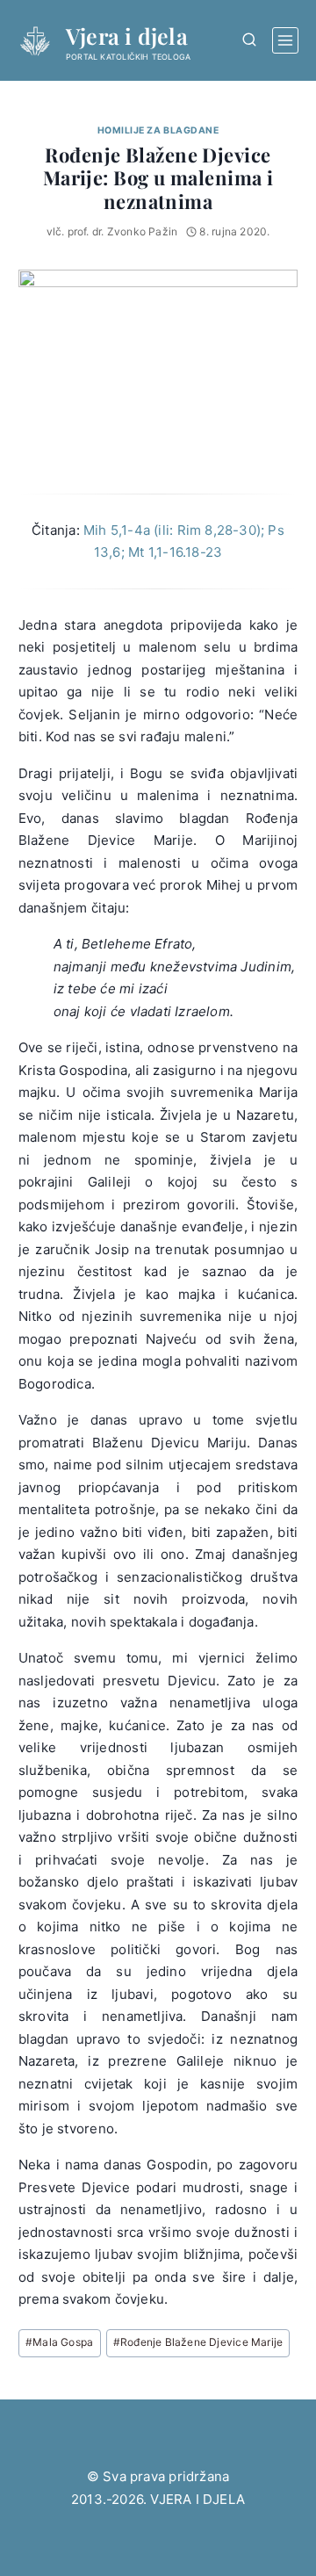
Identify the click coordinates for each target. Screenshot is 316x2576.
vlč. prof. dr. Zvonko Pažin (112, 231)
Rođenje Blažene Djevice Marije (198, 2342)
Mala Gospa (59, 2342)
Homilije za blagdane (158, 130)
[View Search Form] (249, 40)
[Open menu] (285, 40)
